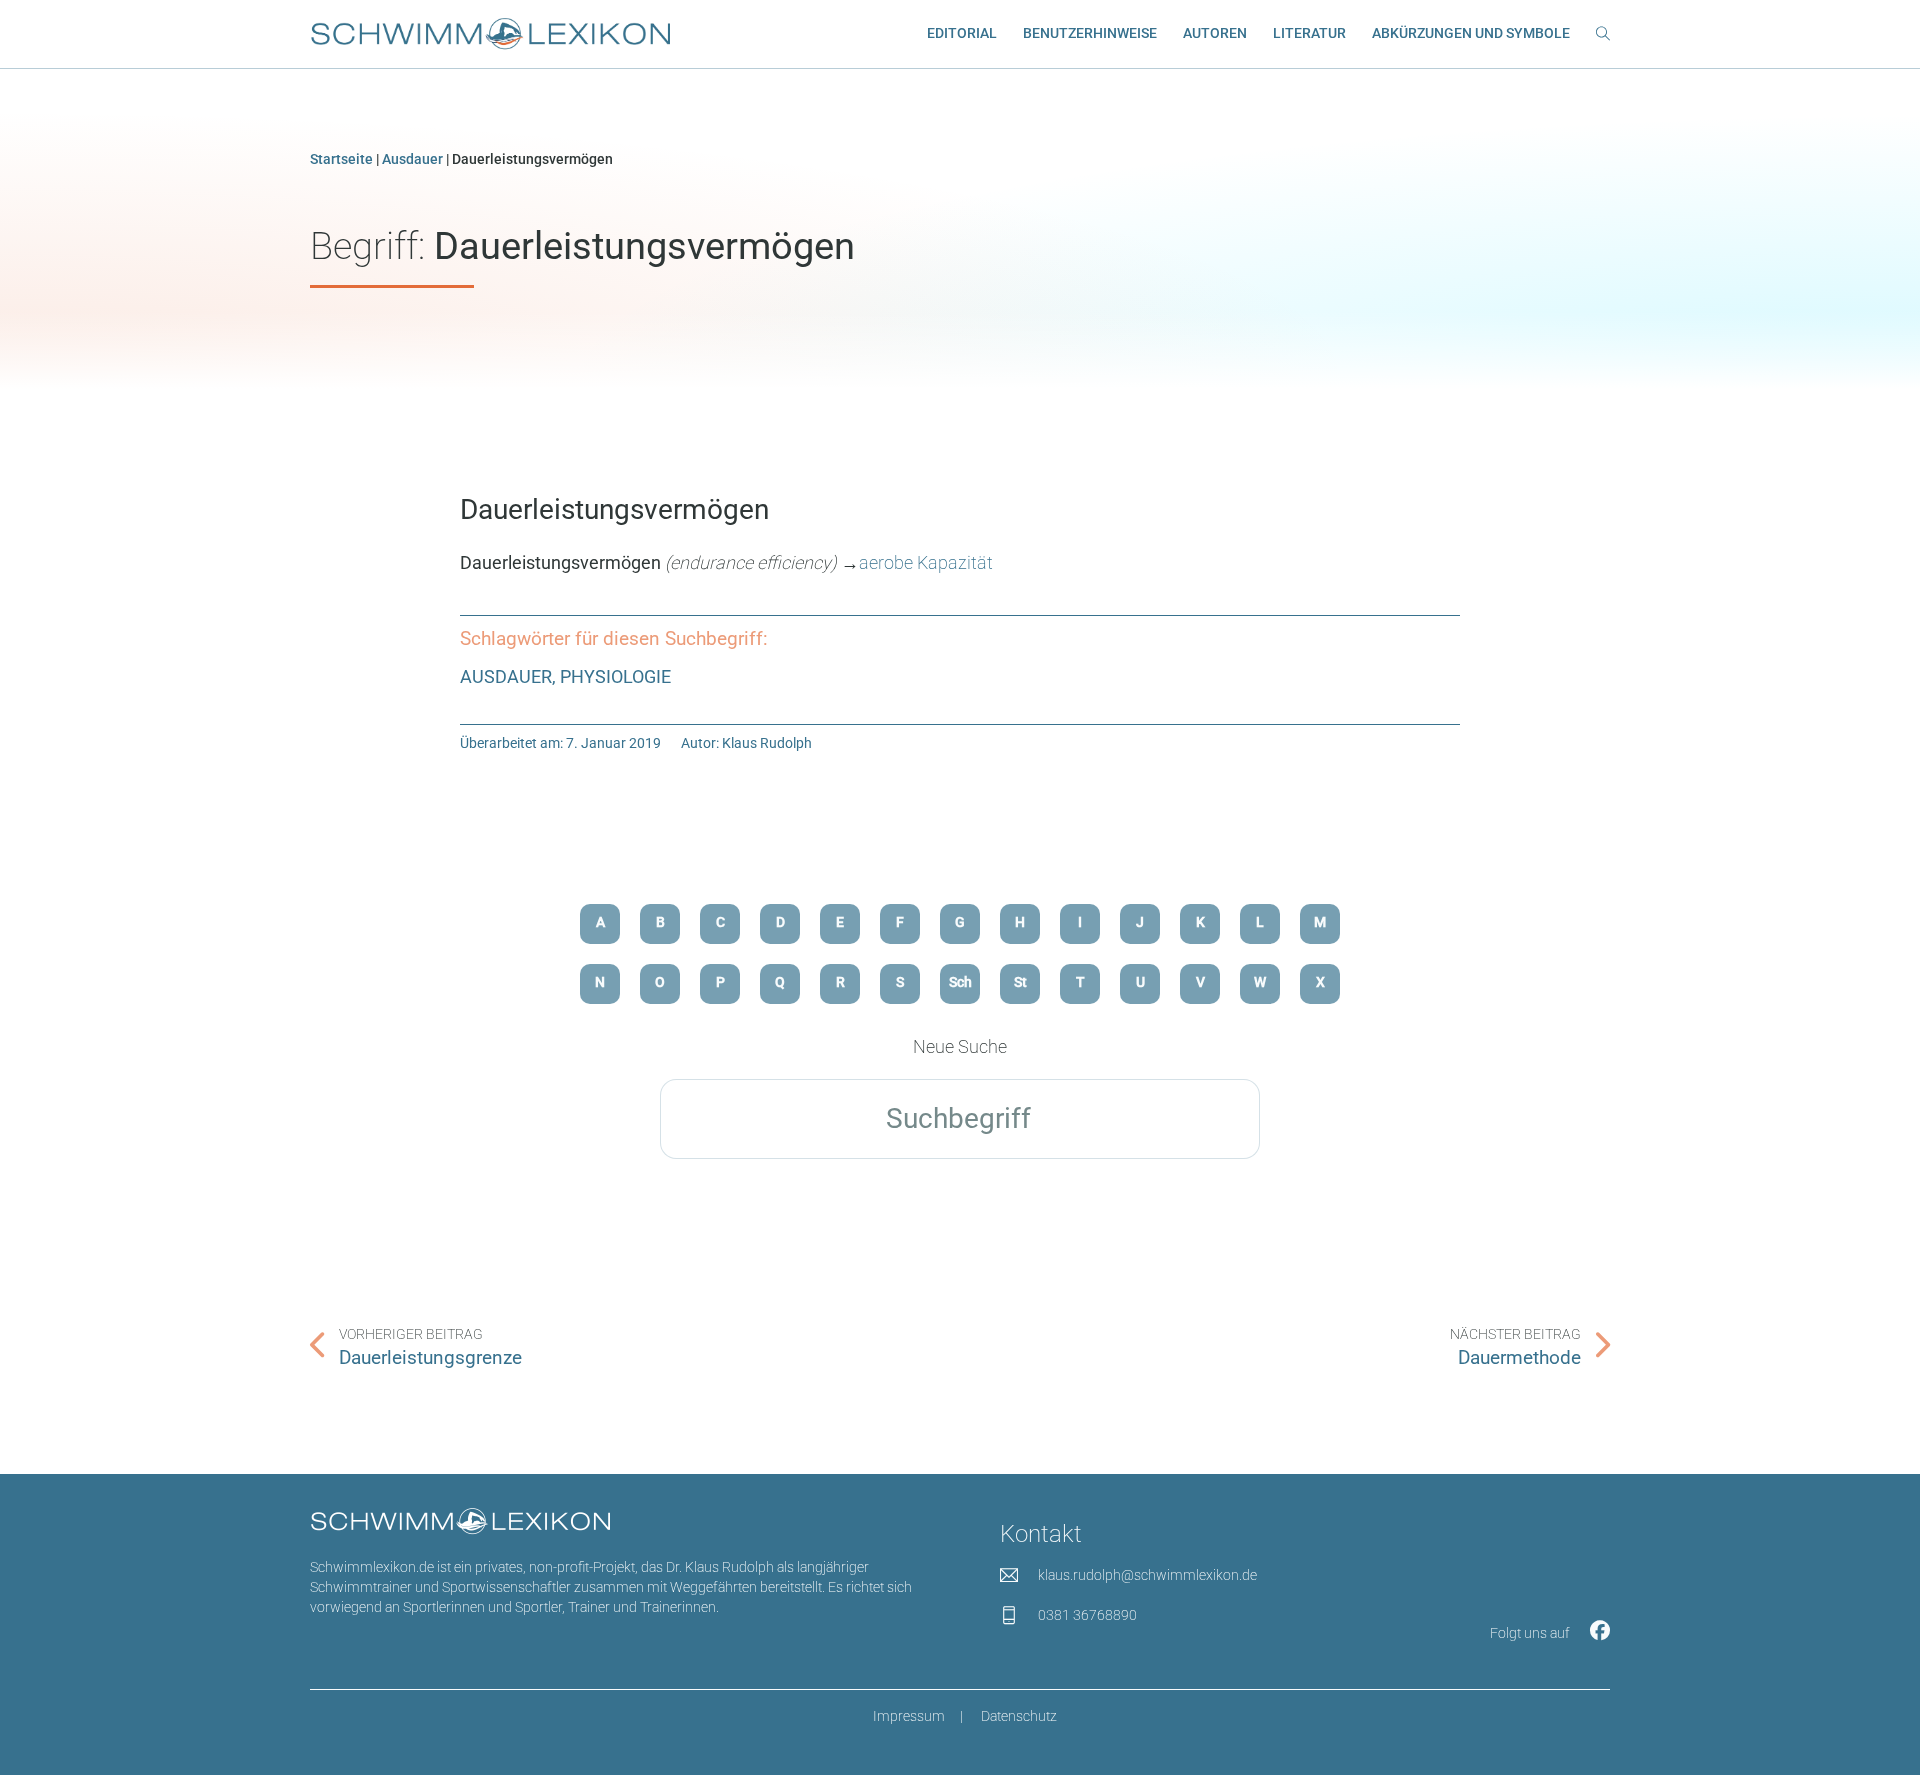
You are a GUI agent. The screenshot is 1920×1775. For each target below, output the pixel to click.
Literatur (1309, 33)
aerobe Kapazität (926, 562)
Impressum (909, 1716)
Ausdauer (412, 159)
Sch (960, 982)
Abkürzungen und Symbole (1471, 33)
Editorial (962, 33)
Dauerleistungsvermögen (614, 509)
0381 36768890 (1087, 1615)
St (1020, 982)
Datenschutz (1019, 1716)
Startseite (341, 159)
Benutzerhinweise (1090, 33)
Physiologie (615, 676)
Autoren (1215, 33)
